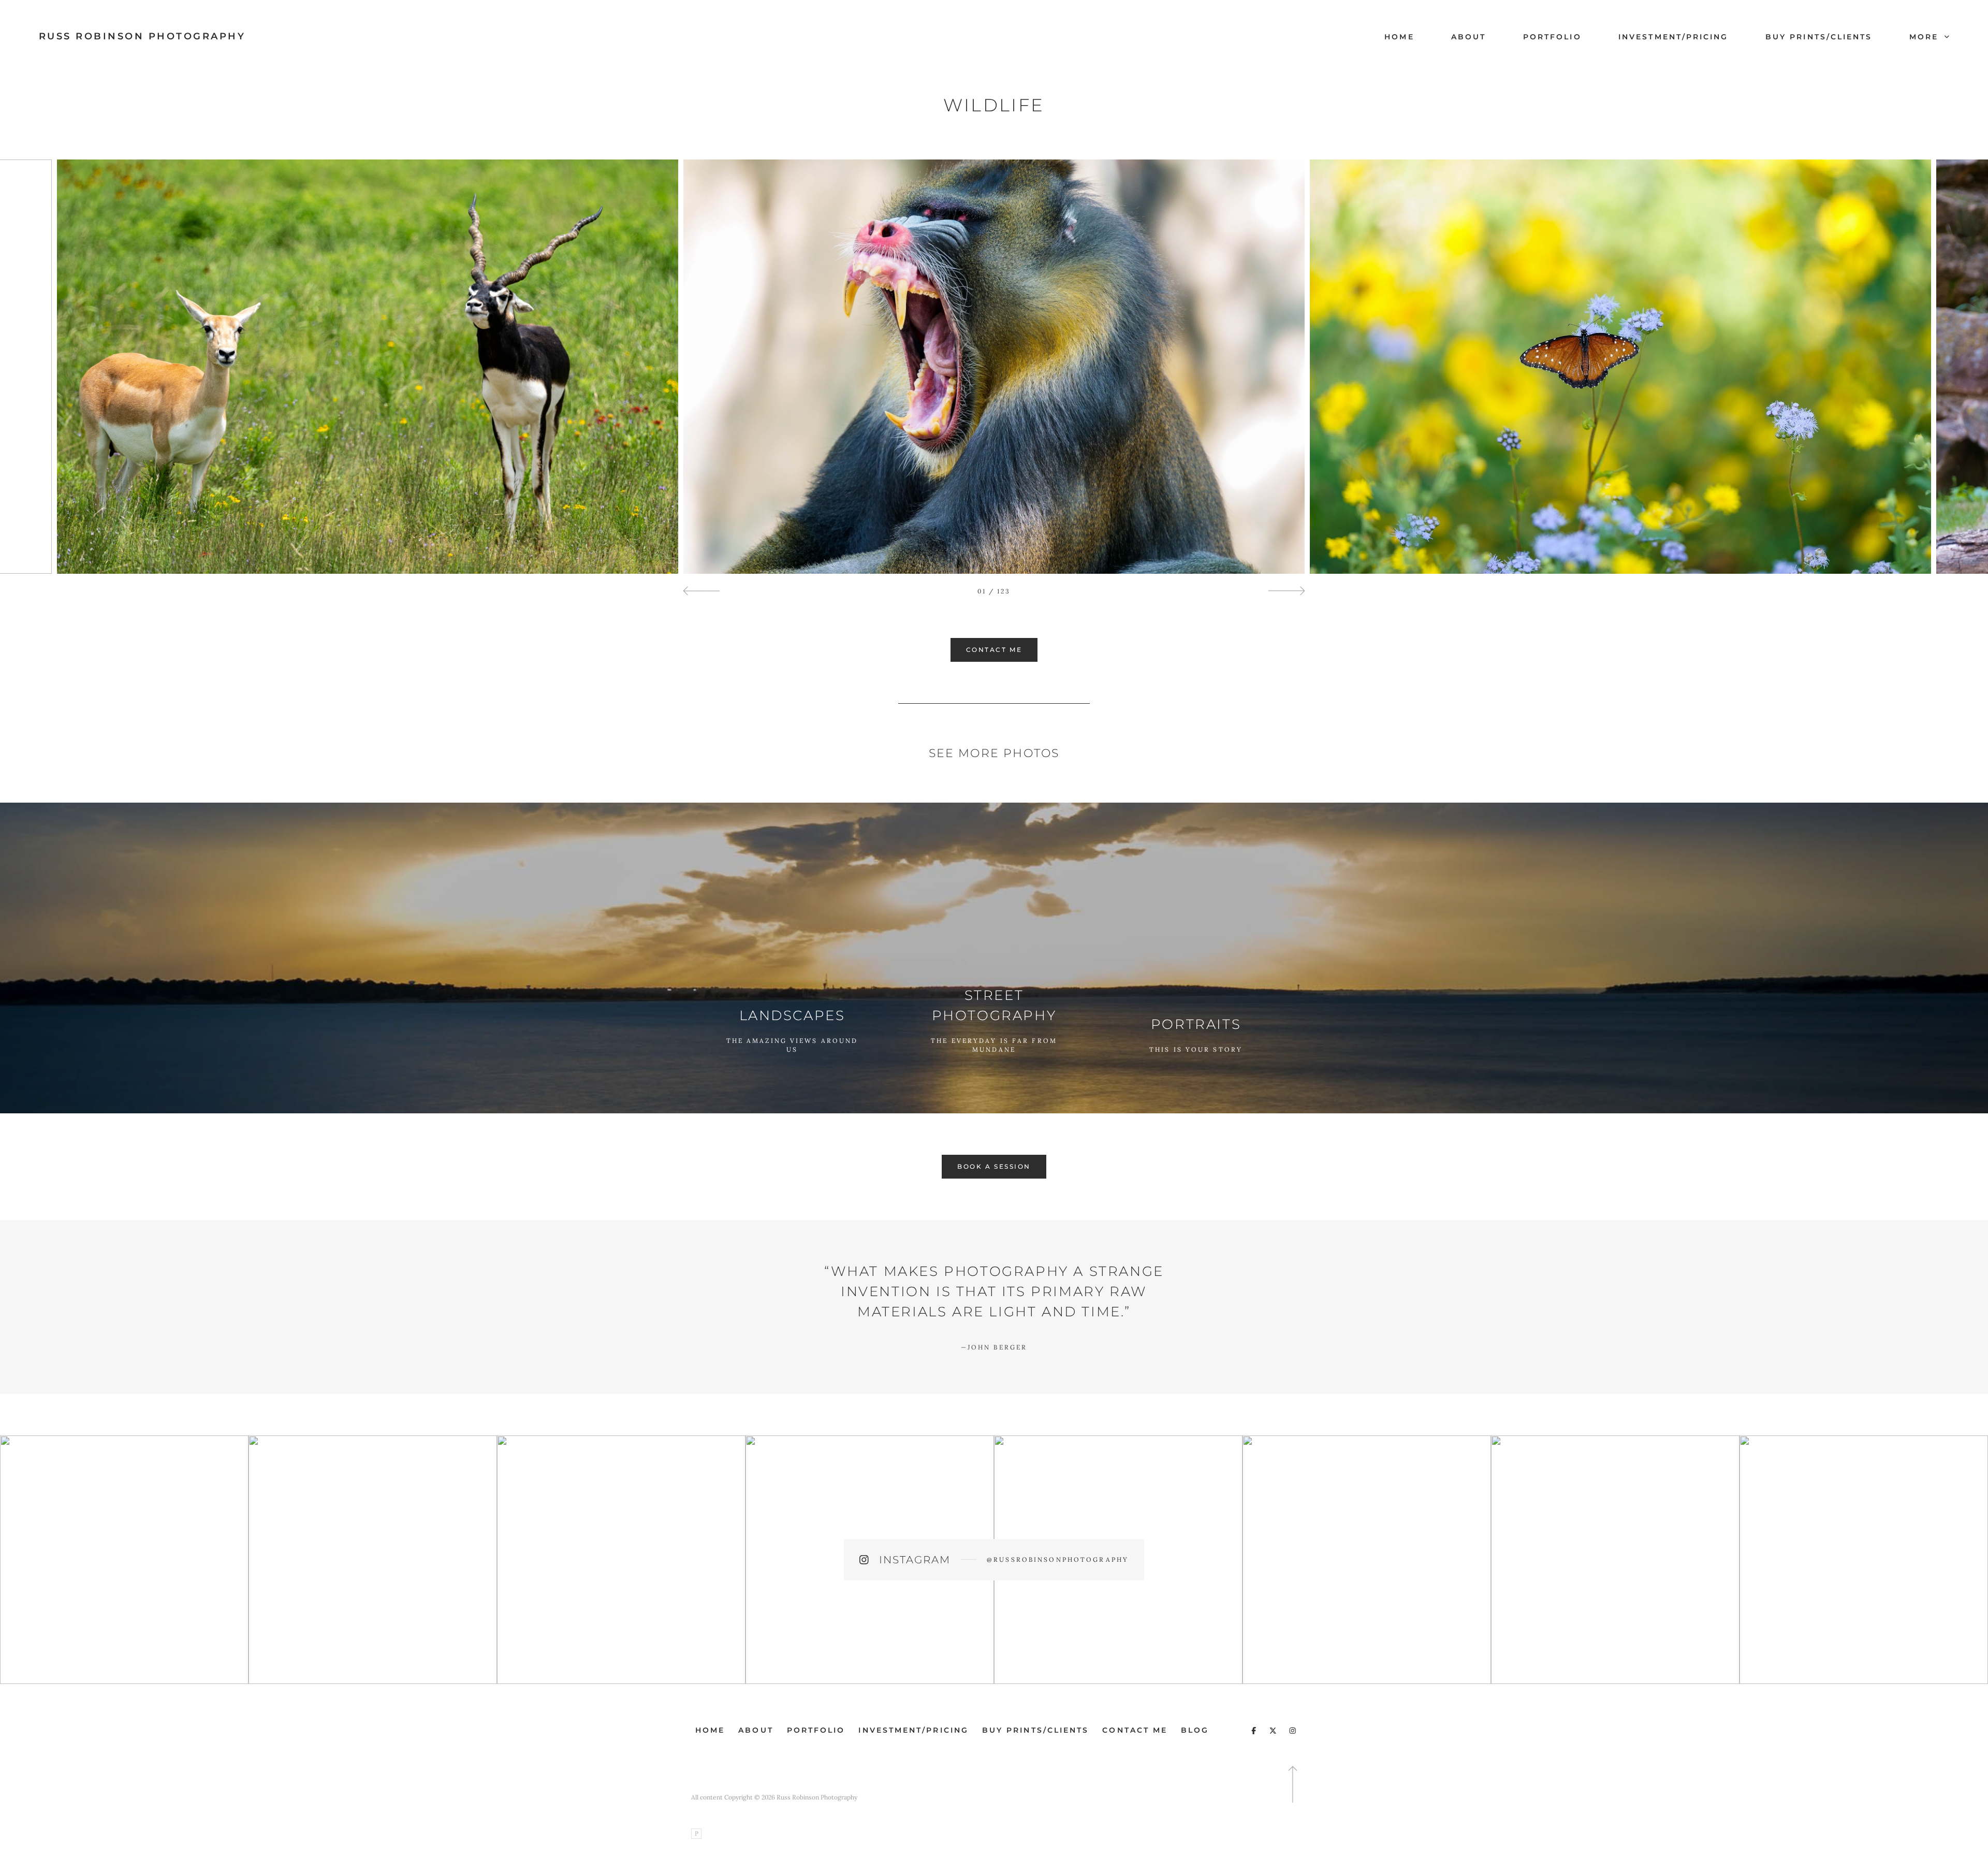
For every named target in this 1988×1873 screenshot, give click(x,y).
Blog (1195, 1730)
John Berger (994, 1347)
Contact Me (1135, 1730)
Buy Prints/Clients (1819, 37)
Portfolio (1552, 37)
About (1468, 37)
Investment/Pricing (1673, 37)
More (1926, 37)
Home (1399, 37)
